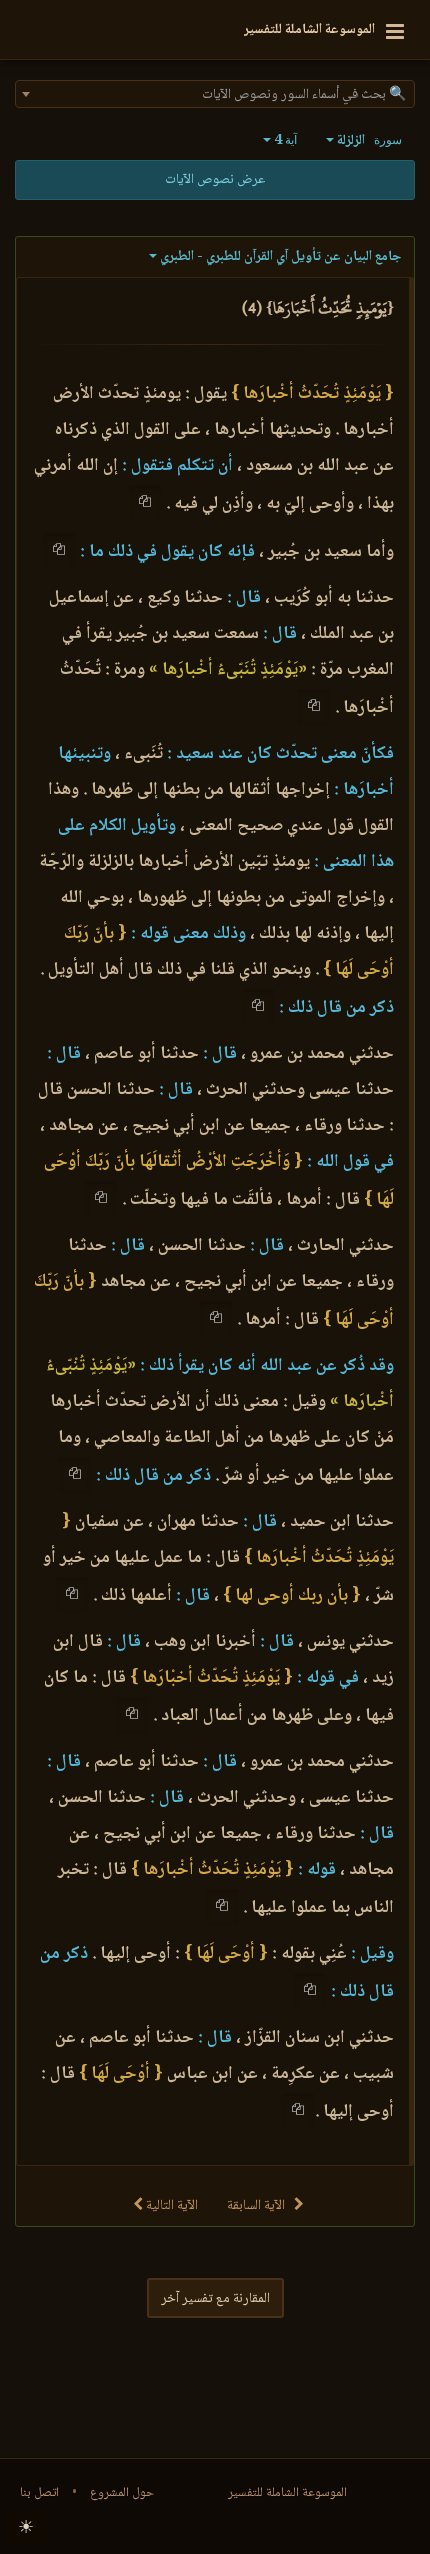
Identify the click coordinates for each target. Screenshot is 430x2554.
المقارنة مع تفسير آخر (215, 2299)
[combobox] (215, 94)
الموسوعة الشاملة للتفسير (287, 2493)
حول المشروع (122, 2493)
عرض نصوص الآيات (215, 180)
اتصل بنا (39, 2493)
